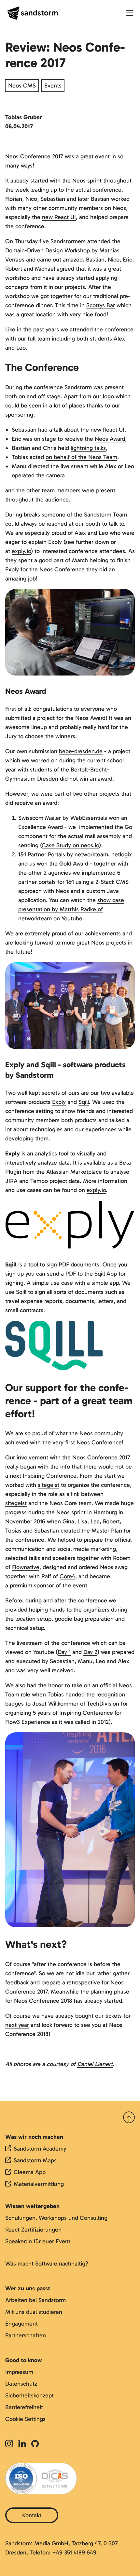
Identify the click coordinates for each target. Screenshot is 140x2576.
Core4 (67, 1576)
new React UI (59, 217)
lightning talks (88, 448)
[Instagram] (10, 2444)
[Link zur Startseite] (33, 13)
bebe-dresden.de (81, 751)
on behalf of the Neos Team (81, 457)
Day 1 (64, 1652)
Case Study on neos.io (70, 845)
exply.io (21, 551)
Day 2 (90, 1652)
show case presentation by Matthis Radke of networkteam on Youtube (71, 909)
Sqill (84, 1102)
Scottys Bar (101, 305)
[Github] (35, 2444)
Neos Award (110, 439)
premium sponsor (32, 1585)
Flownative (26, 1567)
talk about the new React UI (89, 430)
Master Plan (107, 1531)
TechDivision (103, 1704)
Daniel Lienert (95, 2064)
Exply (59, 1102)
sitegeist (49, 1485)
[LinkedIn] (22, 2444)
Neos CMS (22, 86)
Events (53, 86)
